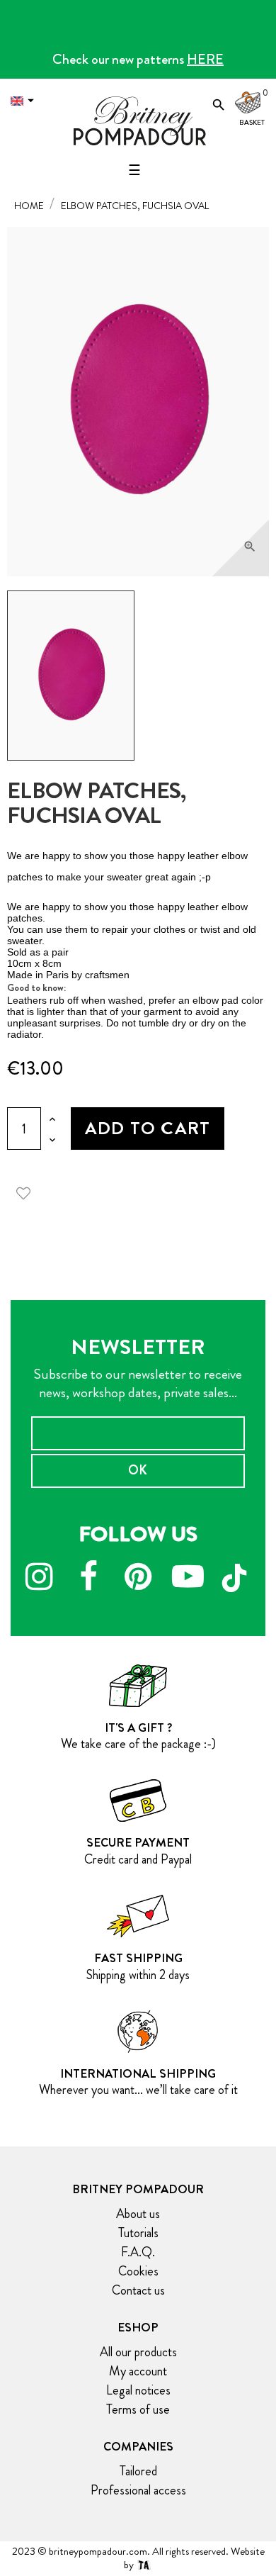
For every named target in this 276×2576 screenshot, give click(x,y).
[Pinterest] (138, 1579)
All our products (138, 2352)
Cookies (138, 2271)
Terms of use (138, 2409)
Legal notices (138, 2390)
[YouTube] (188, 1579)
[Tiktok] (237, 1572)
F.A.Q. (138, 2252)
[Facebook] (88, 1579)
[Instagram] (39, 1579)
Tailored (138, 2471)
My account (138, 2371)
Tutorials (138, 2233)
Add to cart (148, 1128)
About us (138, 2214)
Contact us (138, 2290)
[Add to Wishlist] (28, 1191)
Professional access (138, 2490)
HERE (205, 59)
